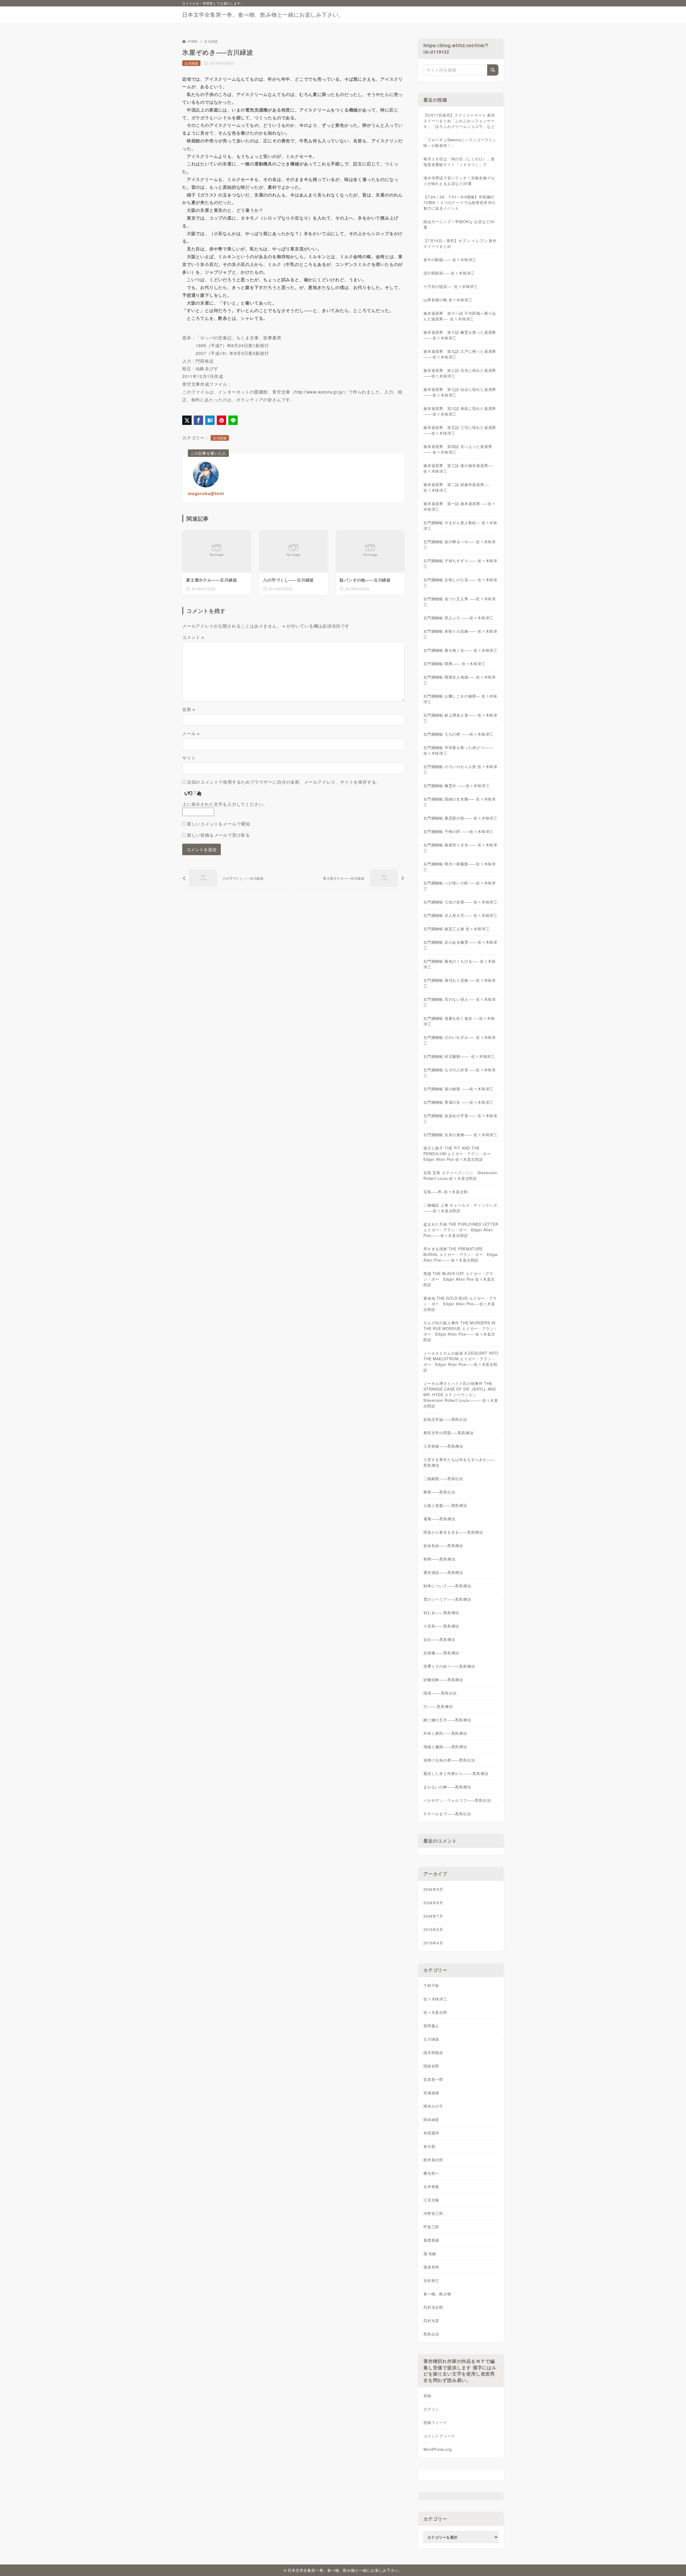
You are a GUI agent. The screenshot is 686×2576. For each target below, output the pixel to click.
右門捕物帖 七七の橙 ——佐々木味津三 (458, 734)
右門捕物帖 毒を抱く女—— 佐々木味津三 (460, 650)
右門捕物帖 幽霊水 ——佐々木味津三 (456, 785)
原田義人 (431, 2026)
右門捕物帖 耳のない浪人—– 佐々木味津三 (460, 1002)
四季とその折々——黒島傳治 (449, 1666)
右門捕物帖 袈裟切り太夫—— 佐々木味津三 (460, 848)
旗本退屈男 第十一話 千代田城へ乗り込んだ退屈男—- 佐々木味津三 (460, 316)
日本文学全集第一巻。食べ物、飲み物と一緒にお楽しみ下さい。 (263, 14)
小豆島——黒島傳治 (441, 1626)
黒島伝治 (431, 2334)
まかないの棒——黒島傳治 (447, 1787)
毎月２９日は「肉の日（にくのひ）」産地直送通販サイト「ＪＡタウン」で (459, 162)
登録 (427, 2396)
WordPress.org (437, 2449)
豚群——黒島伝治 (439, 1492)
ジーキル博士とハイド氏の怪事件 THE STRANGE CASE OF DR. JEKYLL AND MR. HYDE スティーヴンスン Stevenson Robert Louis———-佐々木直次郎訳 (461, 1395)
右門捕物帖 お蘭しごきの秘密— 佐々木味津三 (460, 699)
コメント (193, 637)
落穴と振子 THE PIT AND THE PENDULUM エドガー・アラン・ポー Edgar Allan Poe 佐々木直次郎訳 (459, 1154)
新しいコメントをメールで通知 (219, 824)
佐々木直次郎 (435, 2012)
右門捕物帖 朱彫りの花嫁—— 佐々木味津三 (460, 634)
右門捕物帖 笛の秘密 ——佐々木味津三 (458, 1089)
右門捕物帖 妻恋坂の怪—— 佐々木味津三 (460, 818)
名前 (189, 709)
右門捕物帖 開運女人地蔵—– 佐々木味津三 (460, 680)
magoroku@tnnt (206, 493)
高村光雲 (431, 2321)
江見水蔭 (431, 2200)
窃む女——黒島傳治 (441, 1613)
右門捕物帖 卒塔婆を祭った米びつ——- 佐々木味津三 (458, 750)
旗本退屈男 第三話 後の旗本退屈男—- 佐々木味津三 (458, 468)
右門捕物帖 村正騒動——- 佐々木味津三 (459, 1056)
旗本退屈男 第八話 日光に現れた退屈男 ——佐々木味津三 (460, 373)
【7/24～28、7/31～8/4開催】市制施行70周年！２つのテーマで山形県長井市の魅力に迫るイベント (459, 202)
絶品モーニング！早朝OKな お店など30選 (459, 224)
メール (191, 733)
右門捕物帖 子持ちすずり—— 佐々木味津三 (460, 563)
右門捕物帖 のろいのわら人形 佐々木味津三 (460, 769)
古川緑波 (211, 41)
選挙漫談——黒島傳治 (443, 1572)
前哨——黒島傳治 (439, 1559)
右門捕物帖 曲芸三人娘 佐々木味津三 (456, 929)
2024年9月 (433, 1889)
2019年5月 (433, 1929)
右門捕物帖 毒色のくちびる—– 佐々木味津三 (460, 964)
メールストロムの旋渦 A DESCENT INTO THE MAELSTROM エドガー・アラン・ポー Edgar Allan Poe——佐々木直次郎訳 (461, 1361)
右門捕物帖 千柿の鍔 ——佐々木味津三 (458, 831)
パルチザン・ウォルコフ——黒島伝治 (457, 1800)
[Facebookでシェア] (198, 420)
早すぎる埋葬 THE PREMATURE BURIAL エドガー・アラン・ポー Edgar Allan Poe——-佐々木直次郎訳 (461, 1254)
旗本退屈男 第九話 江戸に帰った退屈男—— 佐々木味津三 (460, 354)
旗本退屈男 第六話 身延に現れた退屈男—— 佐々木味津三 (460, 411)
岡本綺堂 (431, 2119)
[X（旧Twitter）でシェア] (187, 420)
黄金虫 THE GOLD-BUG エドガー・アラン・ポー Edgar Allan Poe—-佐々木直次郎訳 (460, 1304)
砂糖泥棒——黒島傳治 (443, 1680)
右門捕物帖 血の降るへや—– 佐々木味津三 (460, 544)
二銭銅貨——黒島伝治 (443, 1478)
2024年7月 (433, 1916)
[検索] (493, 70)
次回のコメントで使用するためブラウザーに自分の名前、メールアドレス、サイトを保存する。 (284, 782)
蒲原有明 (431, 2267)
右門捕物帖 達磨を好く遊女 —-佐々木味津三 (459, 1021)
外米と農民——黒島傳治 (445, 1733)
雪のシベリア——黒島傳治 (447, 1599)
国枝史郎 (431, 2066)
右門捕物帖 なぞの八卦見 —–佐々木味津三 (460, 1072)
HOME (193, 41)
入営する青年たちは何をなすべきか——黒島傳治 (459, 1462)
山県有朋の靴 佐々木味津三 (448, 300)
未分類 (429, 2146)
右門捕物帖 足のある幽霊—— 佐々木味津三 (460, 945)
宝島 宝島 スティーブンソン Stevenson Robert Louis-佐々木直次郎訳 (460, 1175)
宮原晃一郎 (433, 2079)
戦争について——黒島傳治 (447, 1586)
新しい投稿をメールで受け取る (219, 835)
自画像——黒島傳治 (441, 1653)
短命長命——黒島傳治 (443, 1545)
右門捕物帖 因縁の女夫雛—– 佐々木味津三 (460, 802)
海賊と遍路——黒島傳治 (445, 1747)
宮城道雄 (431, 2093)
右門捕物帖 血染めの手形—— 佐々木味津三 (460, 1118)
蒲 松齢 (430, 2253)
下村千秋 (431, 1985)
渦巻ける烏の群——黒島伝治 (449, 1760)
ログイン (431, 2409)
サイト (189, 758)
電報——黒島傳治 (439, 1519)
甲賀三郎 (431, 2227)
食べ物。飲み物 (437, 2294)
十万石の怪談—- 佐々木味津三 (451, 286)
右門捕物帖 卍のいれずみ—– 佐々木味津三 (460, 1040)
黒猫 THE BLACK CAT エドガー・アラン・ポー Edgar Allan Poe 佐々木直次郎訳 (459, 1279)
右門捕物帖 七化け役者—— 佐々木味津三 (460, 902)
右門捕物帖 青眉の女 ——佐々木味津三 (458, 1102)
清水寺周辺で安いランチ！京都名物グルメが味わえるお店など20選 (459, 181)
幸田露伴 (431, 2133)
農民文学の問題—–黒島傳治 (448, 1433)
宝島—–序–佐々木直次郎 (446, 1192)
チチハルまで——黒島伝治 (447, 1814)
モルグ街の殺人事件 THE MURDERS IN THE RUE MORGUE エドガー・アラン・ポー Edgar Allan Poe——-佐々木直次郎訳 (461, 1331)
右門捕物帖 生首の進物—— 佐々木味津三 (460, 1135)
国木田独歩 (433, 2052)
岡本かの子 (433, 2106)
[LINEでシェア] (233, 420)
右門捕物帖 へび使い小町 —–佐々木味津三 (460, 886)
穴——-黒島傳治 (438, 1706)
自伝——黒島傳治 (439, 1639)
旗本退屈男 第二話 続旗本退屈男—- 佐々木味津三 (456, 487)
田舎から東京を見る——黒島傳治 (453, 1532)
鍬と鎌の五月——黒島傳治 (447, 1720)
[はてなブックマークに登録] (210, 420)
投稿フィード (435, 2422)
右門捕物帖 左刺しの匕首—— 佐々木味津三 (460, 582)
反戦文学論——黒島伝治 (445, 1419)
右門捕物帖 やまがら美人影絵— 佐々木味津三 (460, 525)
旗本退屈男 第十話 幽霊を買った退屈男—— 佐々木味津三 (460, 335)
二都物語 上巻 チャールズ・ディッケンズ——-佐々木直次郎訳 (460, 1208)
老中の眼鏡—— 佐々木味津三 (450, 260)
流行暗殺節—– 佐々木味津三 (449, 273)
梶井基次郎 (433, 2160)
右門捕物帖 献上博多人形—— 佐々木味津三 (460, 718)
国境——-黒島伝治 (440, 1693)
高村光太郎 (433, 2307)
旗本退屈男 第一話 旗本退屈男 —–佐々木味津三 (460, 506)
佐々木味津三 (435, 1999)
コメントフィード (439, 2436)
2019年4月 (433, 1943)
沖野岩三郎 (433, 2213)
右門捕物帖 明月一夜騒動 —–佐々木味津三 (460, 867)
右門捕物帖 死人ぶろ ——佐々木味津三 (458, 618)
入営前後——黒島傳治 (443, 1446)
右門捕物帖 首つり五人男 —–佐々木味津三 (460, 601)
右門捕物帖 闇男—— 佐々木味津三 (454, 664)
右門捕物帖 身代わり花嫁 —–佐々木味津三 (460, 983)
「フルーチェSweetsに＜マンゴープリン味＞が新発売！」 (460, 142)
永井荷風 (431, 2186)
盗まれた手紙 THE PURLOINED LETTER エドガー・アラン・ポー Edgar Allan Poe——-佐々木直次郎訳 (461, 1230)
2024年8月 (433, 1903)
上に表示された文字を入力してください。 (225, 804)
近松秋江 (431, 2280)
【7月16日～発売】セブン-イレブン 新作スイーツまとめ (460, 243)
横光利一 (431, 2173)
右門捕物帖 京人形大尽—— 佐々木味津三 (460, 915)
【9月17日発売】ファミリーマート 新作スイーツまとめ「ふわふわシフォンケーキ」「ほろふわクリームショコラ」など (459, 121)
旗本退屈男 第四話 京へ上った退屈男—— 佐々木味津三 (458, 449)
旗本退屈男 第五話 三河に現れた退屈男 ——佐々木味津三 (460, 430)
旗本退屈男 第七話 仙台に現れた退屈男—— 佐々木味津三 (460, 392)
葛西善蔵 (431, 2240)
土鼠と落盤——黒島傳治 (445, 1505)
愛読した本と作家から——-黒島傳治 (456, 1773)
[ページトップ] (674, 2564)
